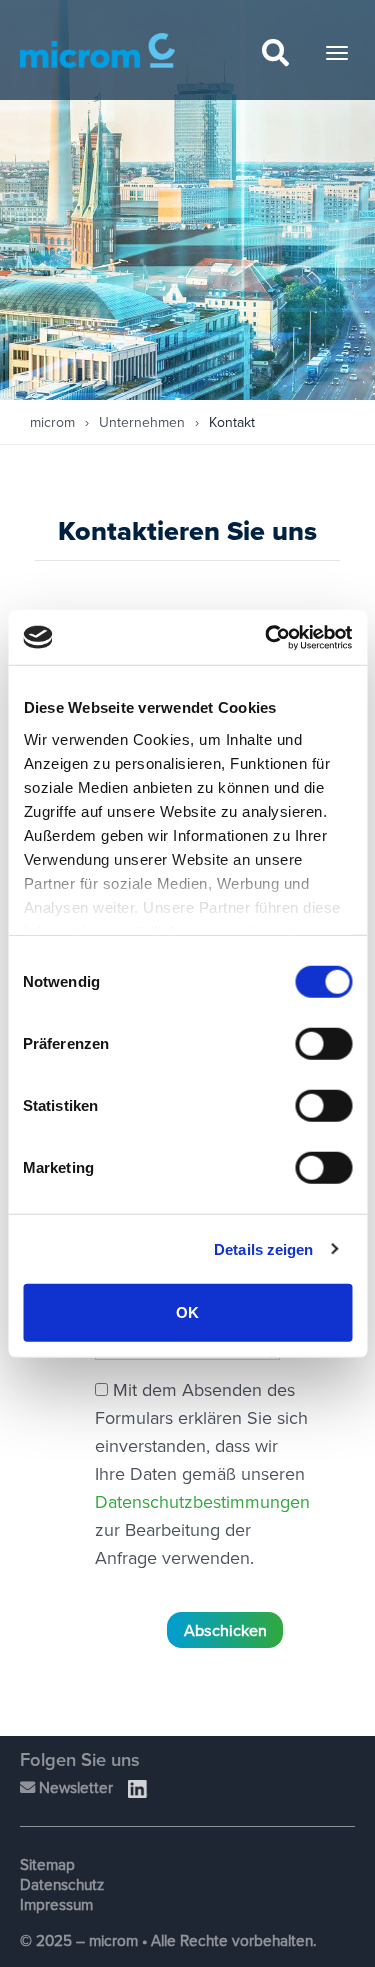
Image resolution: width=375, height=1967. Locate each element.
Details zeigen (263, 1248)
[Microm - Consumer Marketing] (97, 50)
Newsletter (74, 1787)
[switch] (323, 1044)
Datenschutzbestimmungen (202, 1501)
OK (187, 1312)
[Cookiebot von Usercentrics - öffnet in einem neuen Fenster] (267, 637)
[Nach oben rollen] (331, 1920)
